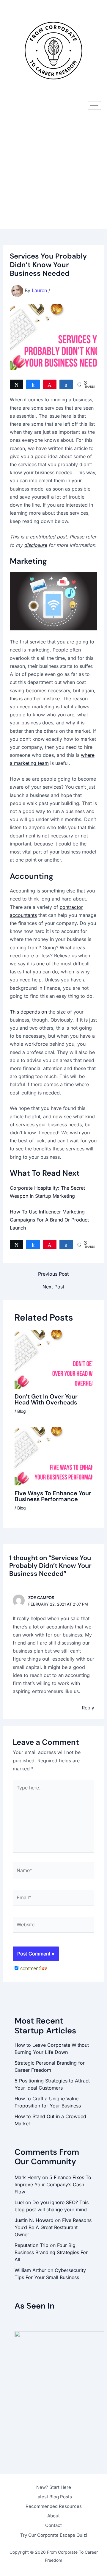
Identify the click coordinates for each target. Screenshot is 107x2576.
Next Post (53, 1287)
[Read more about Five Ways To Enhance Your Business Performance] (54, 1456)
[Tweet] (17, 384)
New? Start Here (54, 2487)
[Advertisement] (53, 172)
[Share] (33, 384)
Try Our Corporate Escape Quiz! (54, 2535)
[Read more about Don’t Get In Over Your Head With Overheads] (54, 1359)
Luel (19, 2202)
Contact (53, 2525)
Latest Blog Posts (54, 2497)
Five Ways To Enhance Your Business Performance (53, 1496)
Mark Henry (28, 2177)
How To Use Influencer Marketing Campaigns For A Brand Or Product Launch (49, 1220)
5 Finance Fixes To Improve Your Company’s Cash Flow (53, 2184)
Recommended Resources (54, 2506)
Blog (22, 1411)
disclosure (36, 545)
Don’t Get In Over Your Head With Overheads (46, 1399)
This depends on (28, 1012)
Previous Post (53, 1274)
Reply (88, 1708)
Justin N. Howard (34, 2220)
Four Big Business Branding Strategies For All (51, 2252)
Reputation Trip (32, 2245)
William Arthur (30, 2270)
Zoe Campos (41, 1598)
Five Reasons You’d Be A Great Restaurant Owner (53, 2227)
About (53, 2516)
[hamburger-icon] (94, 105)
